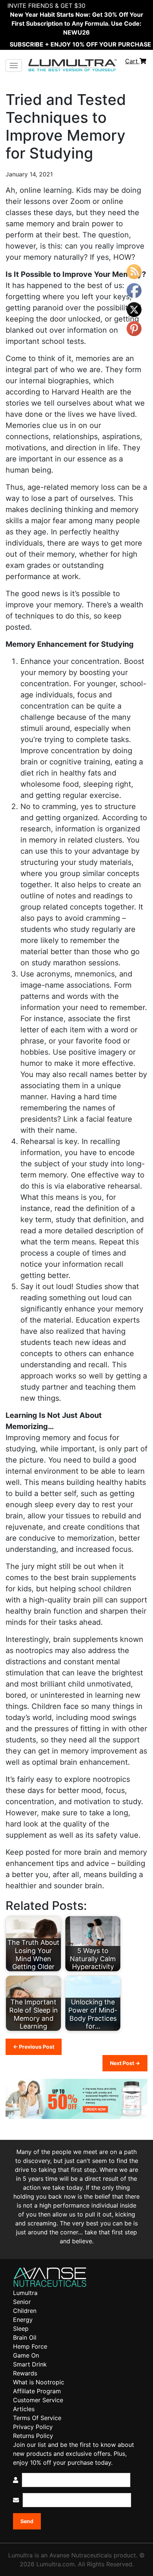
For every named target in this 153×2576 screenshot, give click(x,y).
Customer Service (38, 2400)
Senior (22, 2302)
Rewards (25, 2373)
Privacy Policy (33, 2427)
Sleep (21, 2329)
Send (27, 2521)
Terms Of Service (37, 2418)
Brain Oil (25, 2337)
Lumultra (25, 2293)
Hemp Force (30, 2346)
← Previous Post (34, 2047)
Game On (26, 2355)
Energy (23, 2320)
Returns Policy (33, 2436)
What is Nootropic (39, 2382)
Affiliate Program (37, 2391)
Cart (132, 61)
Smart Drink (30, 2364)
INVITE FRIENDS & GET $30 (46, 6)
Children (25, 2311)
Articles (24, 2409)
